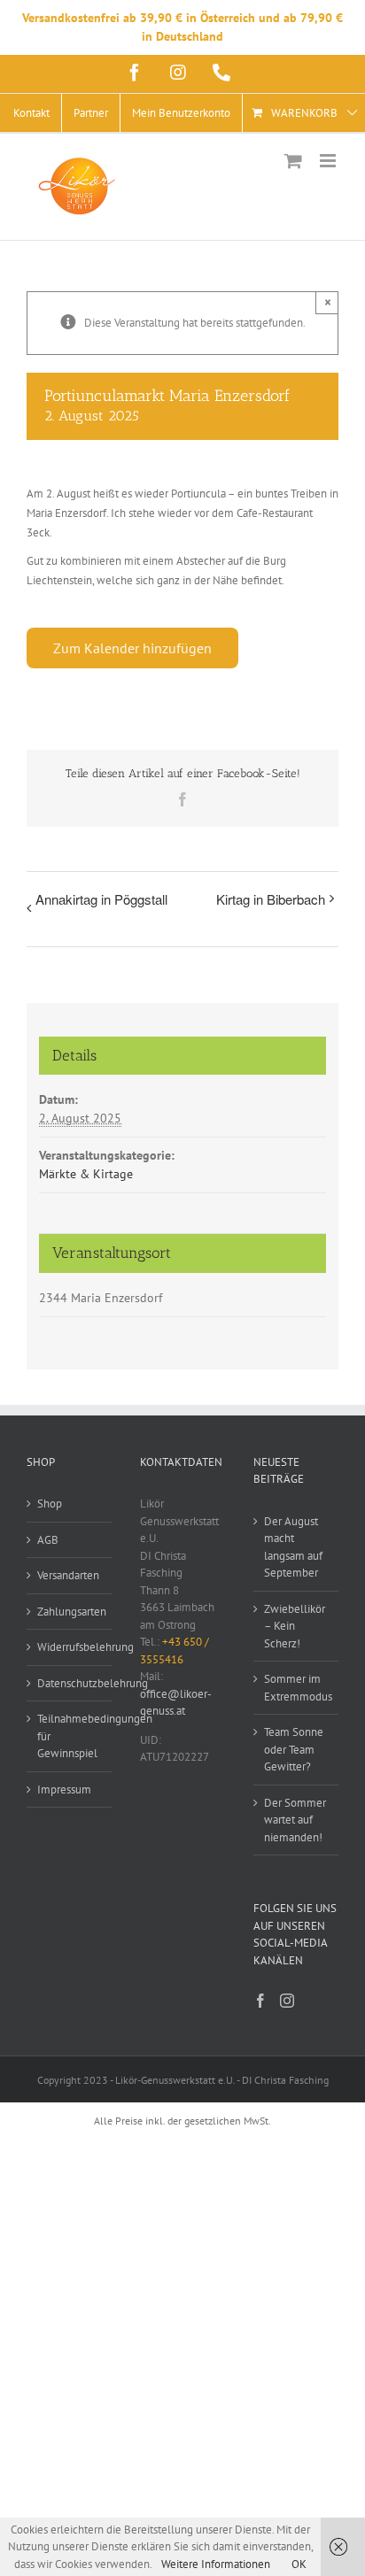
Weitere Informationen (216, 2564)
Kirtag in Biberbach (271, 899)
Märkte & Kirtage (86, 1174)
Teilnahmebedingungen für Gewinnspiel (70, 1736)
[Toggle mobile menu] (329, 161)
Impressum (64, 1789)
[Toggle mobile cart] (293, 161)
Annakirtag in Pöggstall (101, 899)
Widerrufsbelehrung (70, 1647)
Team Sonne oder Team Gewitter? (294, 1749)
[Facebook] (260, 2001)
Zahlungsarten (70, 1612)
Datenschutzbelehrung (70, 1683)
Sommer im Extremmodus (297, 1688)
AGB (48, 1540)
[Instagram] (287, 2001)
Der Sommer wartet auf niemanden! (295, 1820)
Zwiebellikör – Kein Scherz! (295, 1626)
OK (299, 2564)
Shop (50, 1504)
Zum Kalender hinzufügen (132, 648)
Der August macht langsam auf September (293, 1547)
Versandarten (68, 1575)
